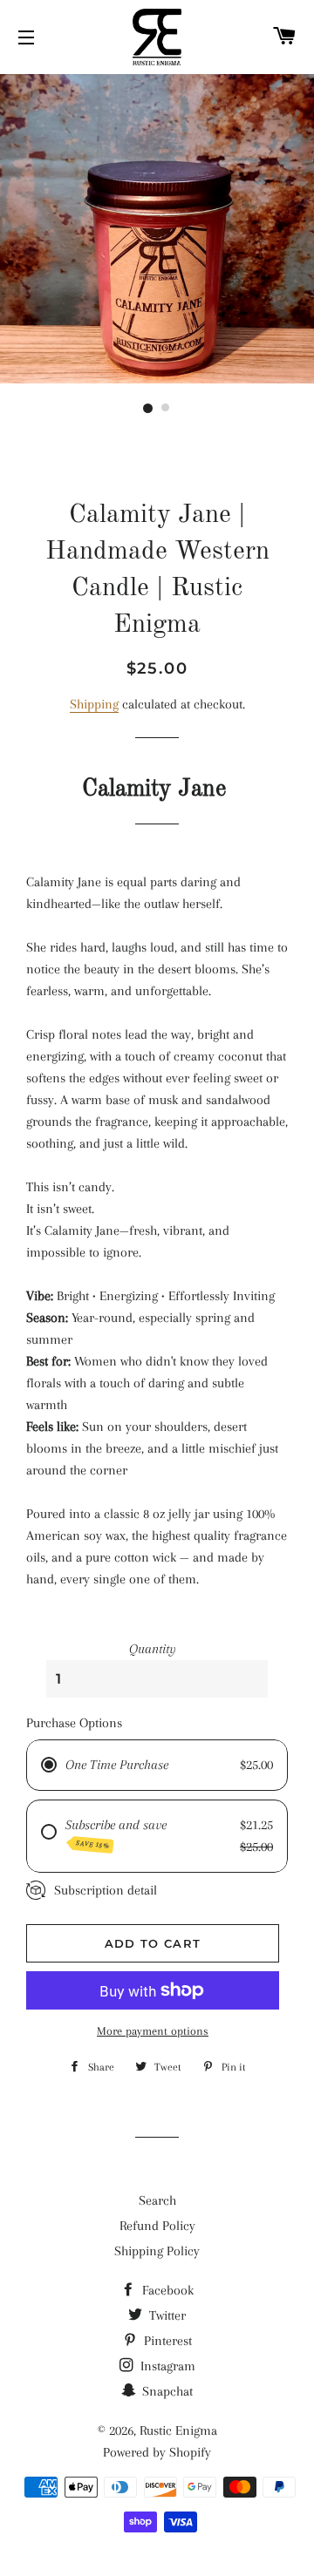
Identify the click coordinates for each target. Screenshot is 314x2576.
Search (157, 2200)
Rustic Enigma (178, 2430)
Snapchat (166, 2391)
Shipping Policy (157, 2251)
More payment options (153, 2031)
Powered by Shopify (157, 2452)
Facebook (166, 2290)
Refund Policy (157, 2226)
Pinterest (166, 2341)
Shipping (94, 704)
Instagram (166, 2366)
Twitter (166, 2315)
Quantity (153, 1649)
